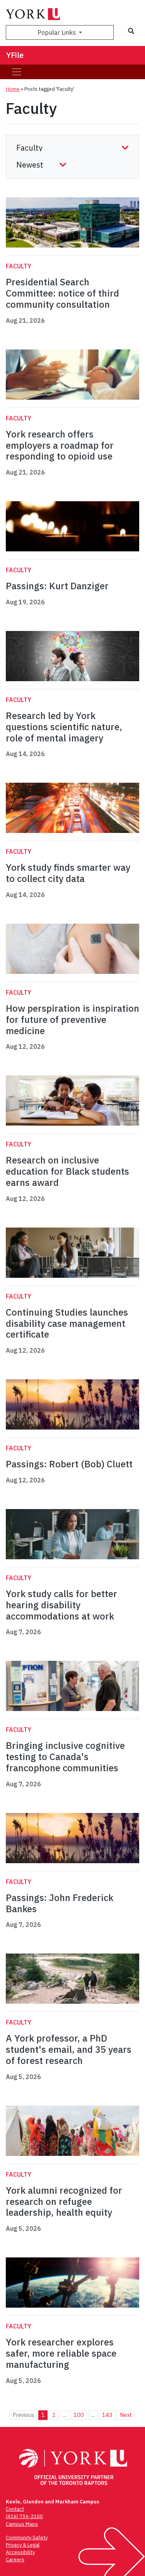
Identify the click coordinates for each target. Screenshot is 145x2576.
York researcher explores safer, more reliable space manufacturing (61, 2353)
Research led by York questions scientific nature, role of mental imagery (64, 727)
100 (79, 2415)
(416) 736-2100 (24, 2516)
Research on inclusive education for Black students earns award (67, 1171)
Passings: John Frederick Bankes (60, 1903)
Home (13, 89)
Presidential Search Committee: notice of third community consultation (62, 293)
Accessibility (20, 2552)
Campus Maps (22, 2524)
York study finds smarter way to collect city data (68, 873)
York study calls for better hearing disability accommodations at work (61, 1605)
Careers (15, 2560)
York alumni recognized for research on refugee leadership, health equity (64, 2201)
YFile (15, 55)
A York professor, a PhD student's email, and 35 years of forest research (69, 2049)
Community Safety (27, 2538)
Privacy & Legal (23, 2545)
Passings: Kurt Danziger (57, 586)
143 (107, 2415)
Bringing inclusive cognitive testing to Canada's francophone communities (65, 1757)
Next (126, 2415)
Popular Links (57, 32)
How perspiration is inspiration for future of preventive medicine (72, 1019)
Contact (15, 2509)
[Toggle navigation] (17, 72)
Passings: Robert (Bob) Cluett (69, 1464)
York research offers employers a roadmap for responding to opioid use (60, 445)
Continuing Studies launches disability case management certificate (67, 1323)
